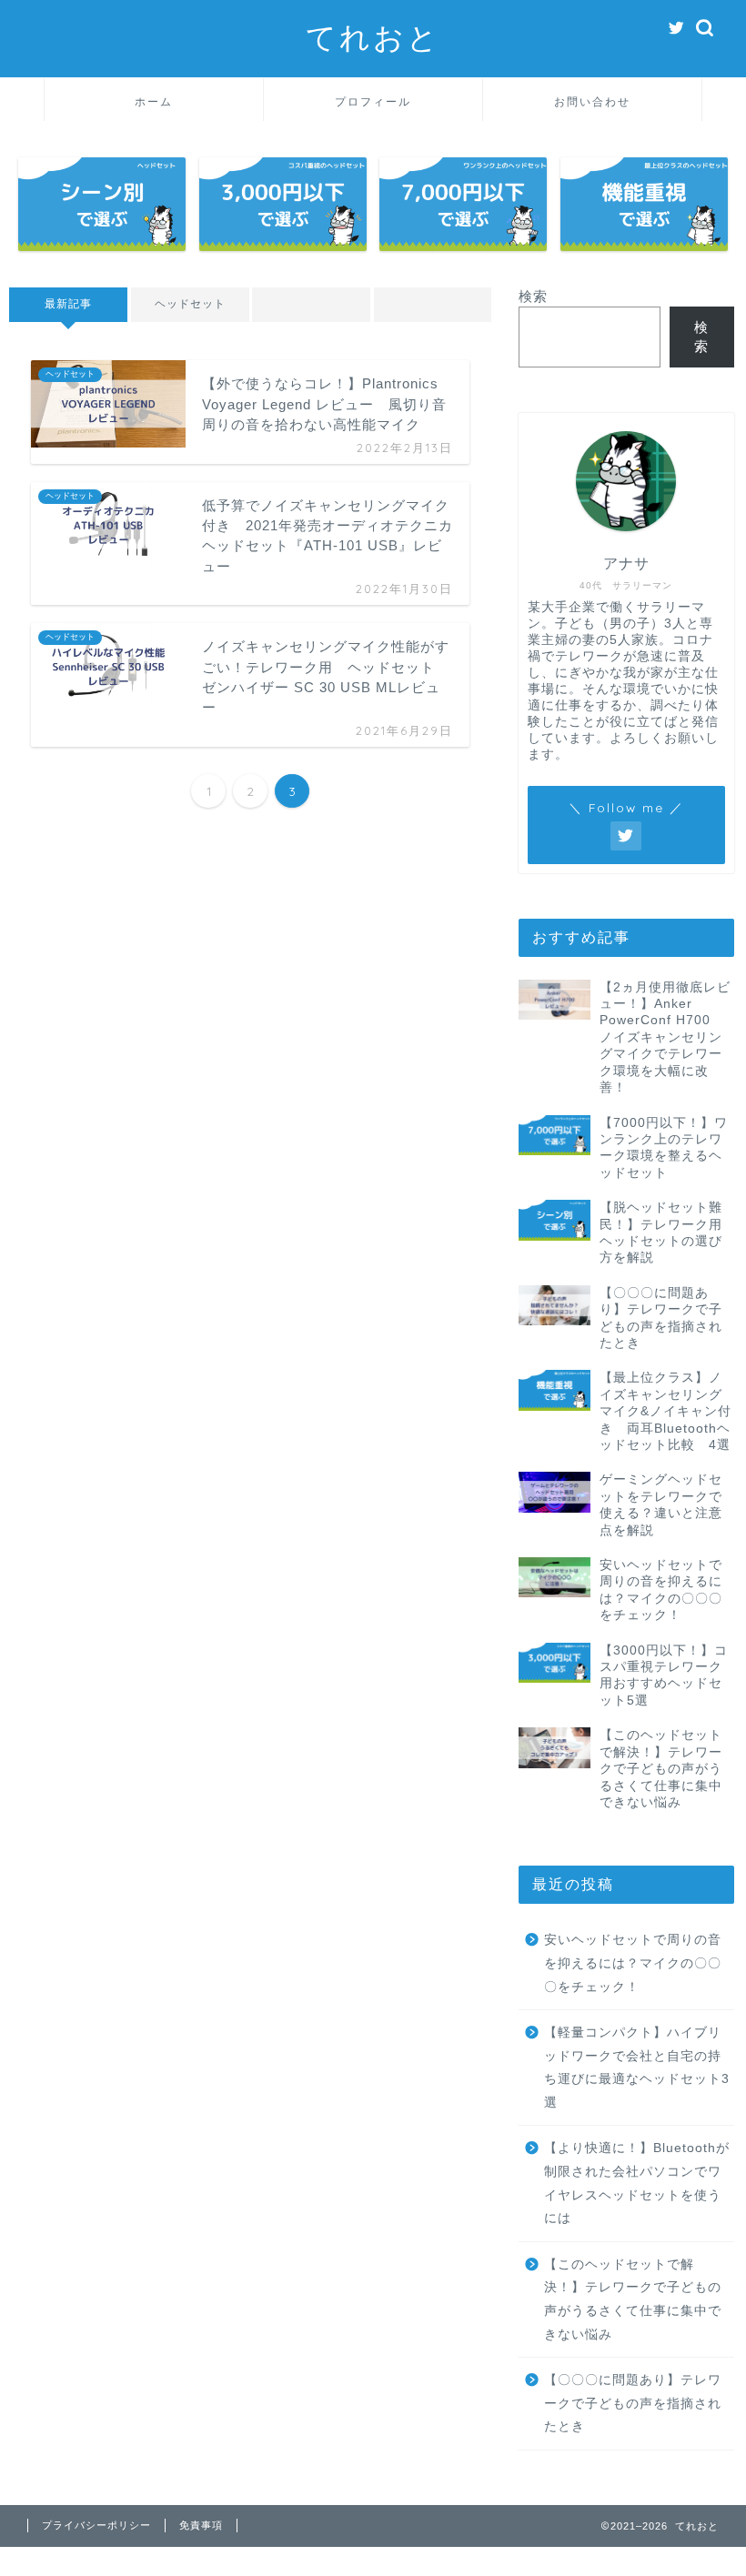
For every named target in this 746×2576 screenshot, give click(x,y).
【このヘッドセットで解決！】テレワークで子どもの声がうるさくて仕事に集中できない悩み (633, 2299)
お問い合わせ (592, 101)
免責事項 (201, 2525)
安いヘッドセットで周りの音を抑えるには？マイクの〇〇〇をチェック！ (633, 1963)
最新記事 (68, 304)
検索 (533, 296)
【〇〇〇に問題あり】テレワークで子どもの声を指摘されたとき (633, 2403)
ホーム (154, 101)
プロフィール (373, 101)
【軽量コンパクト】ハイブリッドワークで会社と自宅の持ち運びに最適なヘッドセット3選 (637, 2068)
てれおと (373, 37)
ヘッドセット (189, 304)
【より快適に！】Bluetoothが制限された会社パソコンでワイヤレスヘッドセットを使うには (637, 2183)
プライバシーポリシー (96, 2525)
